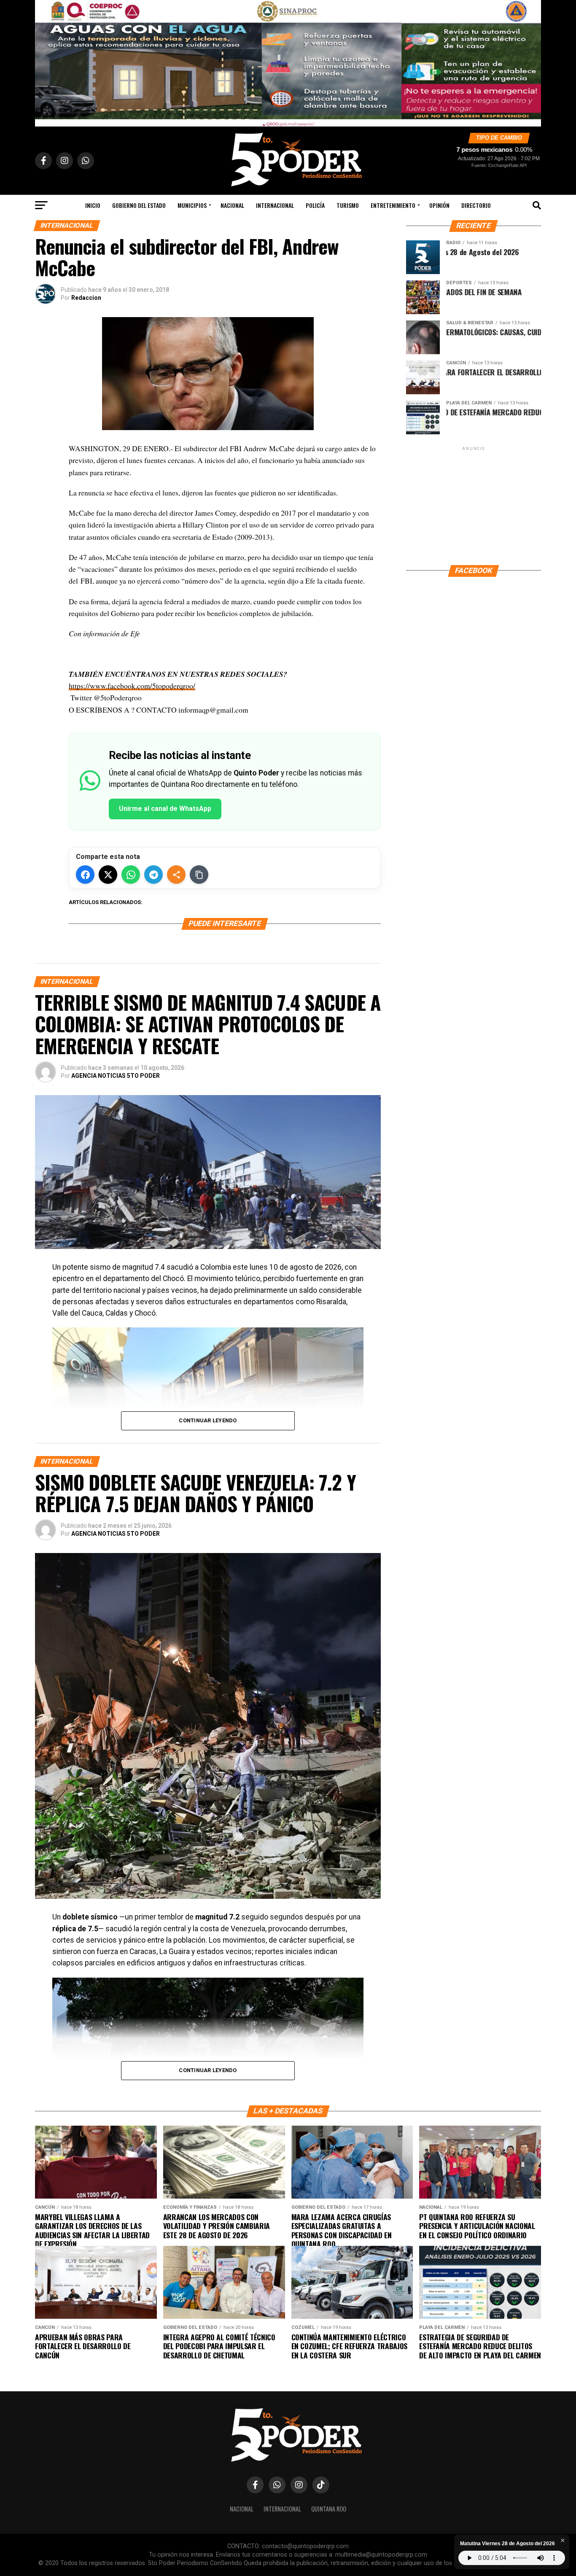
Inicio (93, 205)
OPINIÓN (439, 205)
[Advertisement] (474, 505)
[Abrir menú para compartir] (176, 875)
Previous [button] (46, 61)
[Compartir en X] (108, 875)
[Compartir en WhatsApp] (131, 875)
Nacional (232, 205)
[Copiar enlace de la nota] (199, 875)
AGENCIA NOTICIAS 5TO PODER (116, 1076)
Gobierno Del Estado (139, 205)
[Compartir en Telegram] (153, 875)
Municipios (192, 205)
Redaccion (86, 298)
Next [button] (530, 61)
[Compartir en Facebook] (85, 875)
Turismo (348, 205)
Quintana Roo (329, 2509)
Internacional (275, 205)
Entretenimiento (393, 205)
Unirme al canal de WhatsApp (165, 809)
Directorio (476, 205)
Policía (315, 205)
